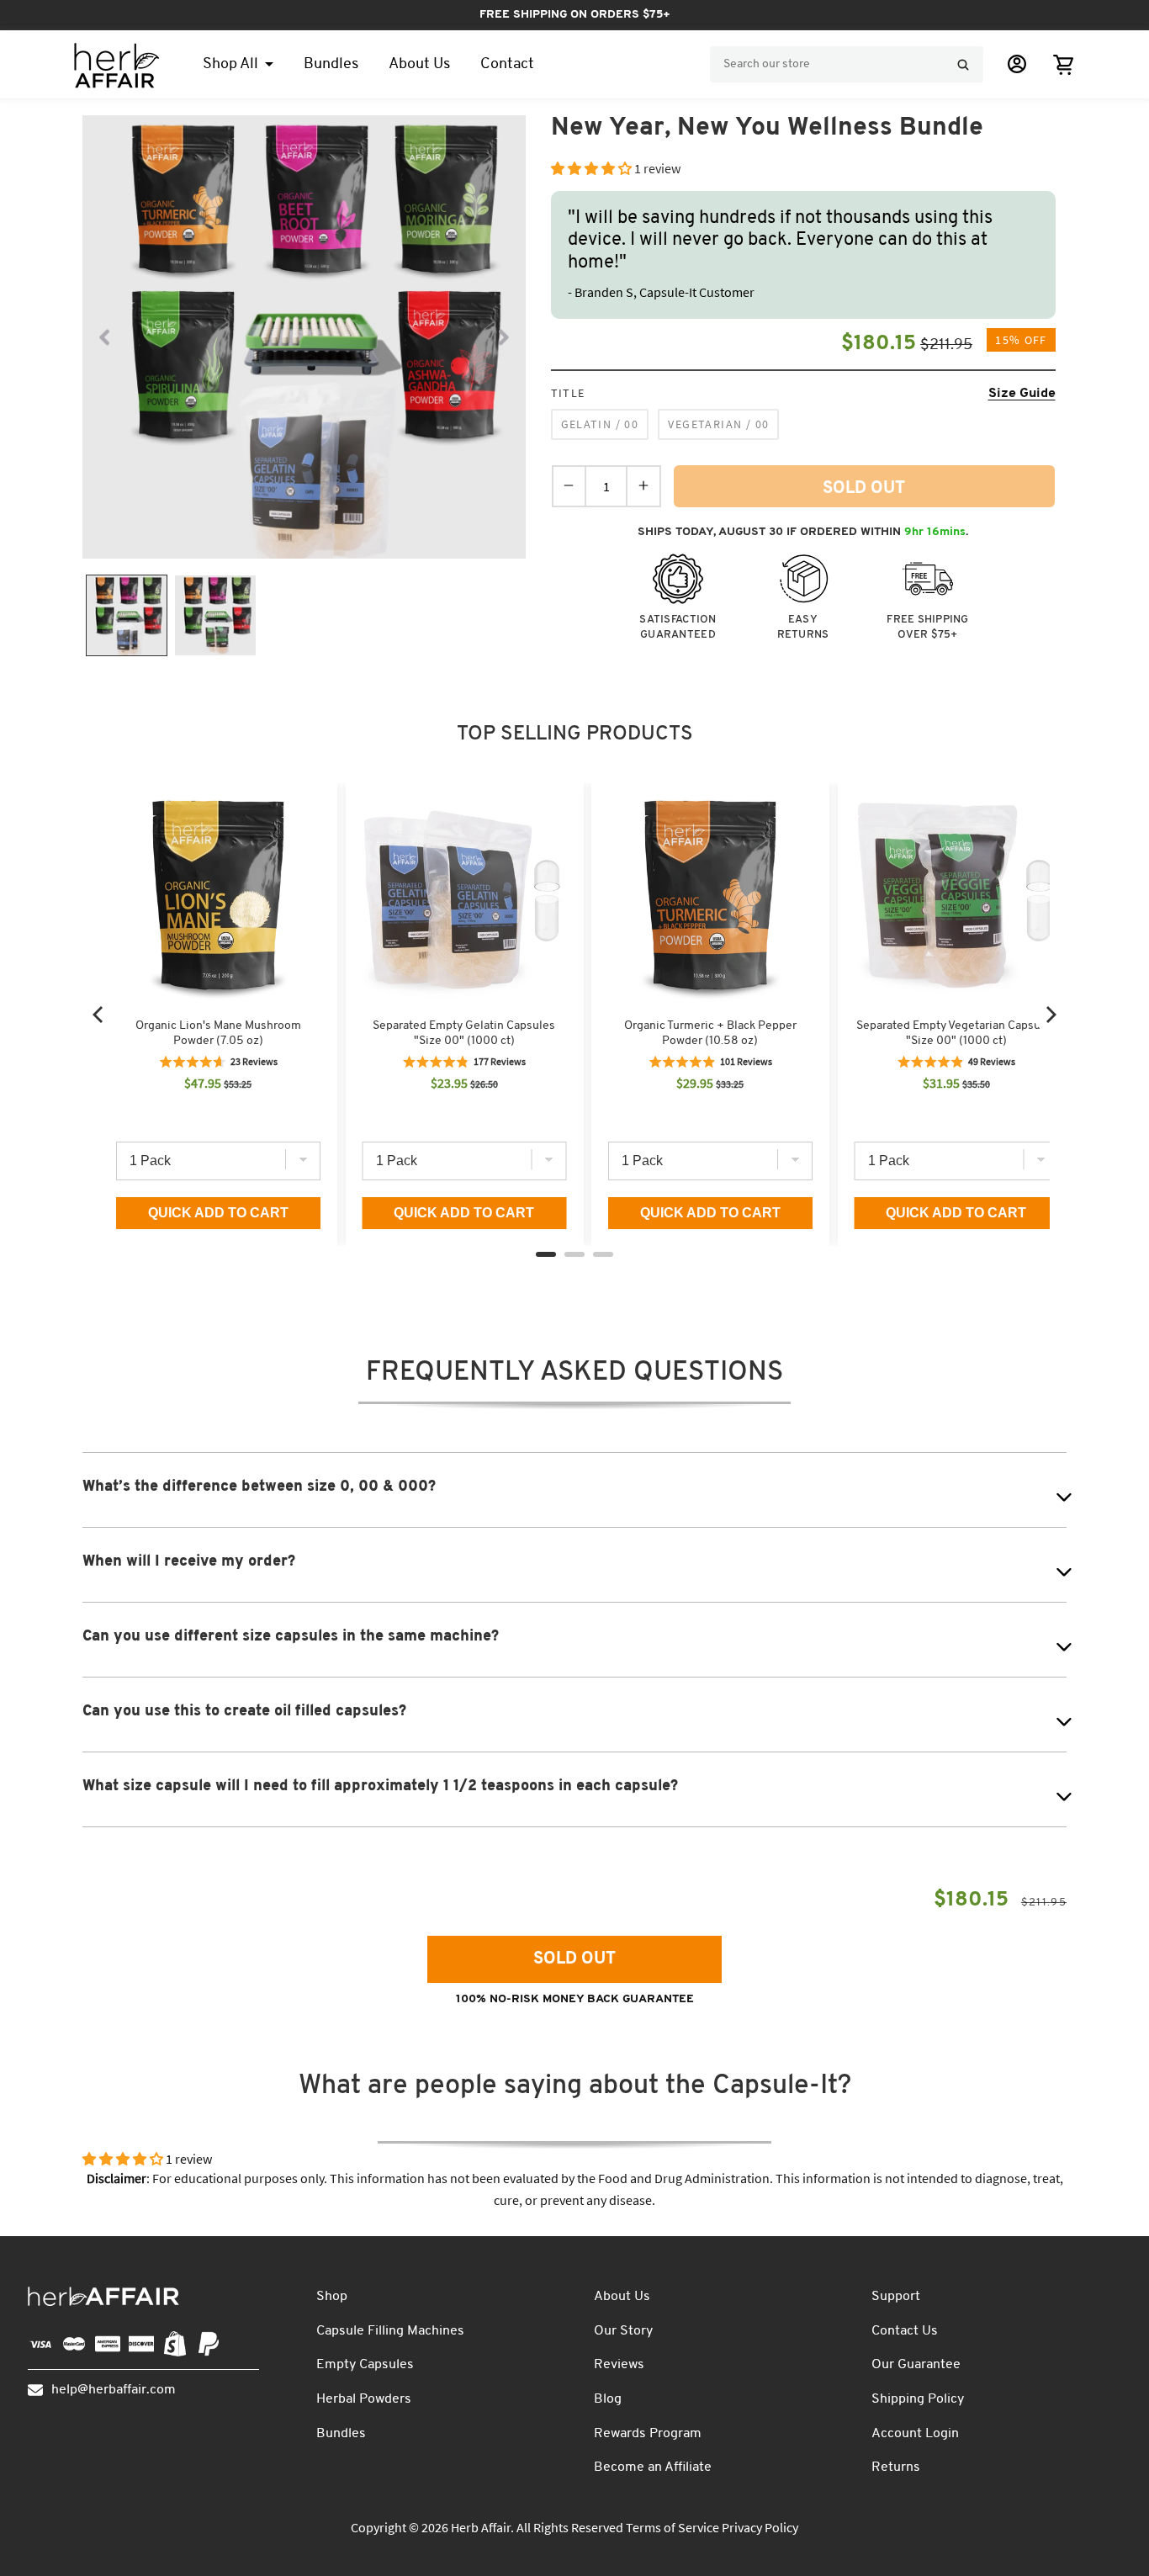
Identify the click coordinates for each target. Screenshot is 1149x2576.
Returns (896, 2467)
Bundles (341, 2434)
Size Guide (1022, 394)
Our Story (623, 2331)
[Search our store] (963, 65)
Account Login (915, 2434)
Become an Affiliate (653, 2467)
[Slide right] (504, 337)
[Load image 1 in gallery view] (127, 615)
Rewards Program (648, 2434)
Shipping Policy (918, 2399)
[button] (1063, 64)
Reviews (619, 2365)
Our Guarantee (916, 2365)
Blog (608, 2399)
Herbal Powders (364, 2399)
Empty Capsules (365, 2365)
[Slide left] (104, 337)
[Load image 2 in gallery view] (215, 615)
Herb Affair (481, 2527)
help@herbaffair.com (114, 2390)
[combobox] (847, 64)
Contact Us (905, 2331)
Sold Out (574, 1959)
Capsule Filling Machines (390, 2331)
